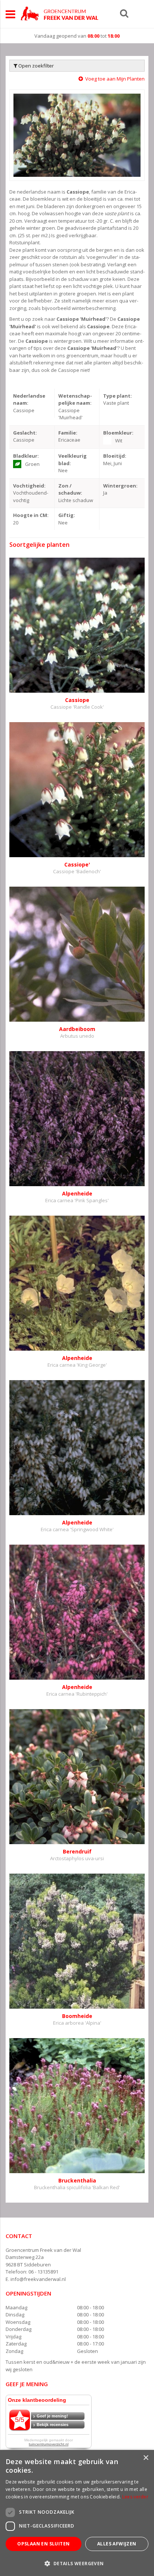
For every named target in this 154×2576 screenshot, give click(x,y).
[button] (77, 2563)
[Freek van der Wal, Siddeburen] (59, 13)
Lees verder (135, 2497)
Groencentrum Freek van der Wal (43, 2250)
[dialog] (77, 2513)
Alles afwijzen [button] (117, 2544)
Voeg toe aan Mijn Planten (115, 79)
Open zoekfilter (36, 66)
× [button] (146, 2458)
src (124, 13)
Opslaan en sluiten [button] (43, 2544)
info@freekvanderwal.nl (38, 2279)
